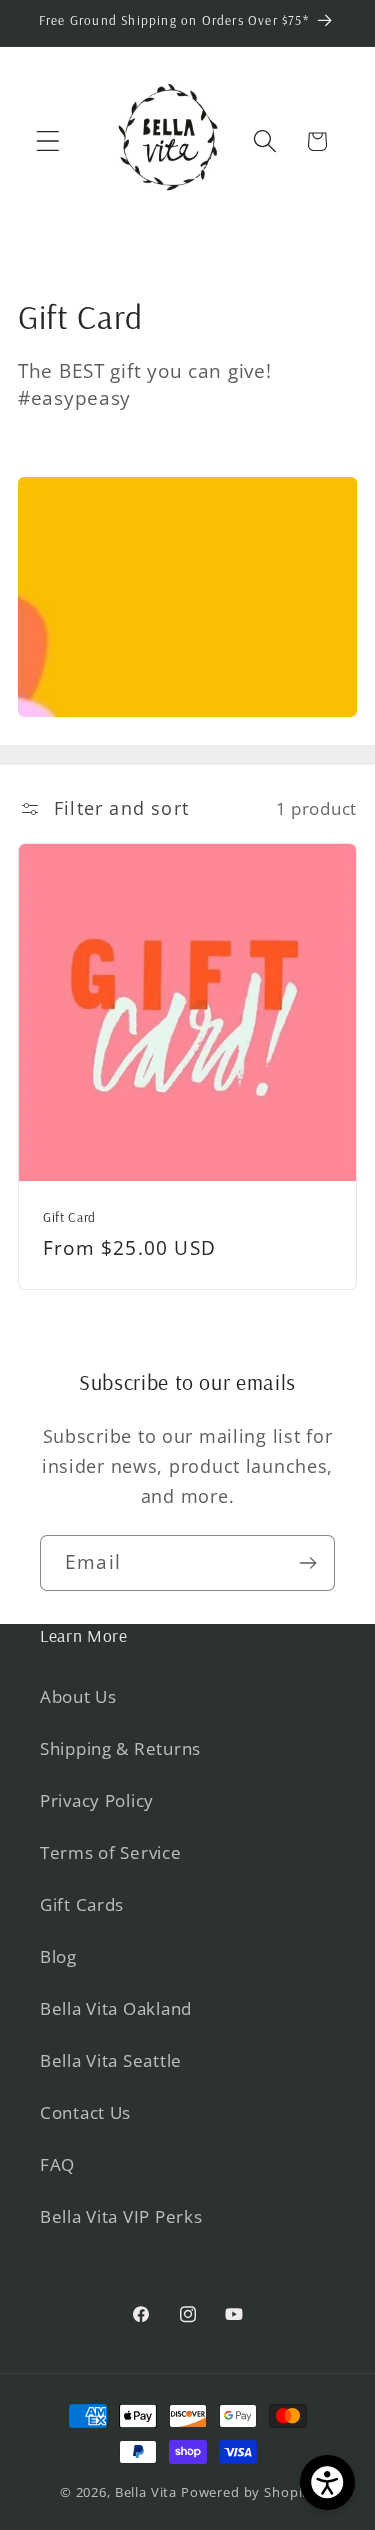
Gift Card (69, 1217)
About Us (78, 1696)
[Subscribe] (307, 1563)
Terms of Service (111, 1852)
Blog (58, 1956)
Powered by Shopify (248, 2492)
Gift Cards (82, 1904)
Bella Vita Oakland (116, 2008)
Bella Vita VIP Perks (121, 2216)
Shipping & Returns (120, 1748)
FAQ (57, 2164)
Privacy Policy (97, 1800)
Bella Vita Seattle (111, 2060)
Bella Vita (146, 2492)
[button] (48, 141)
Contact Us (85, 2112)
